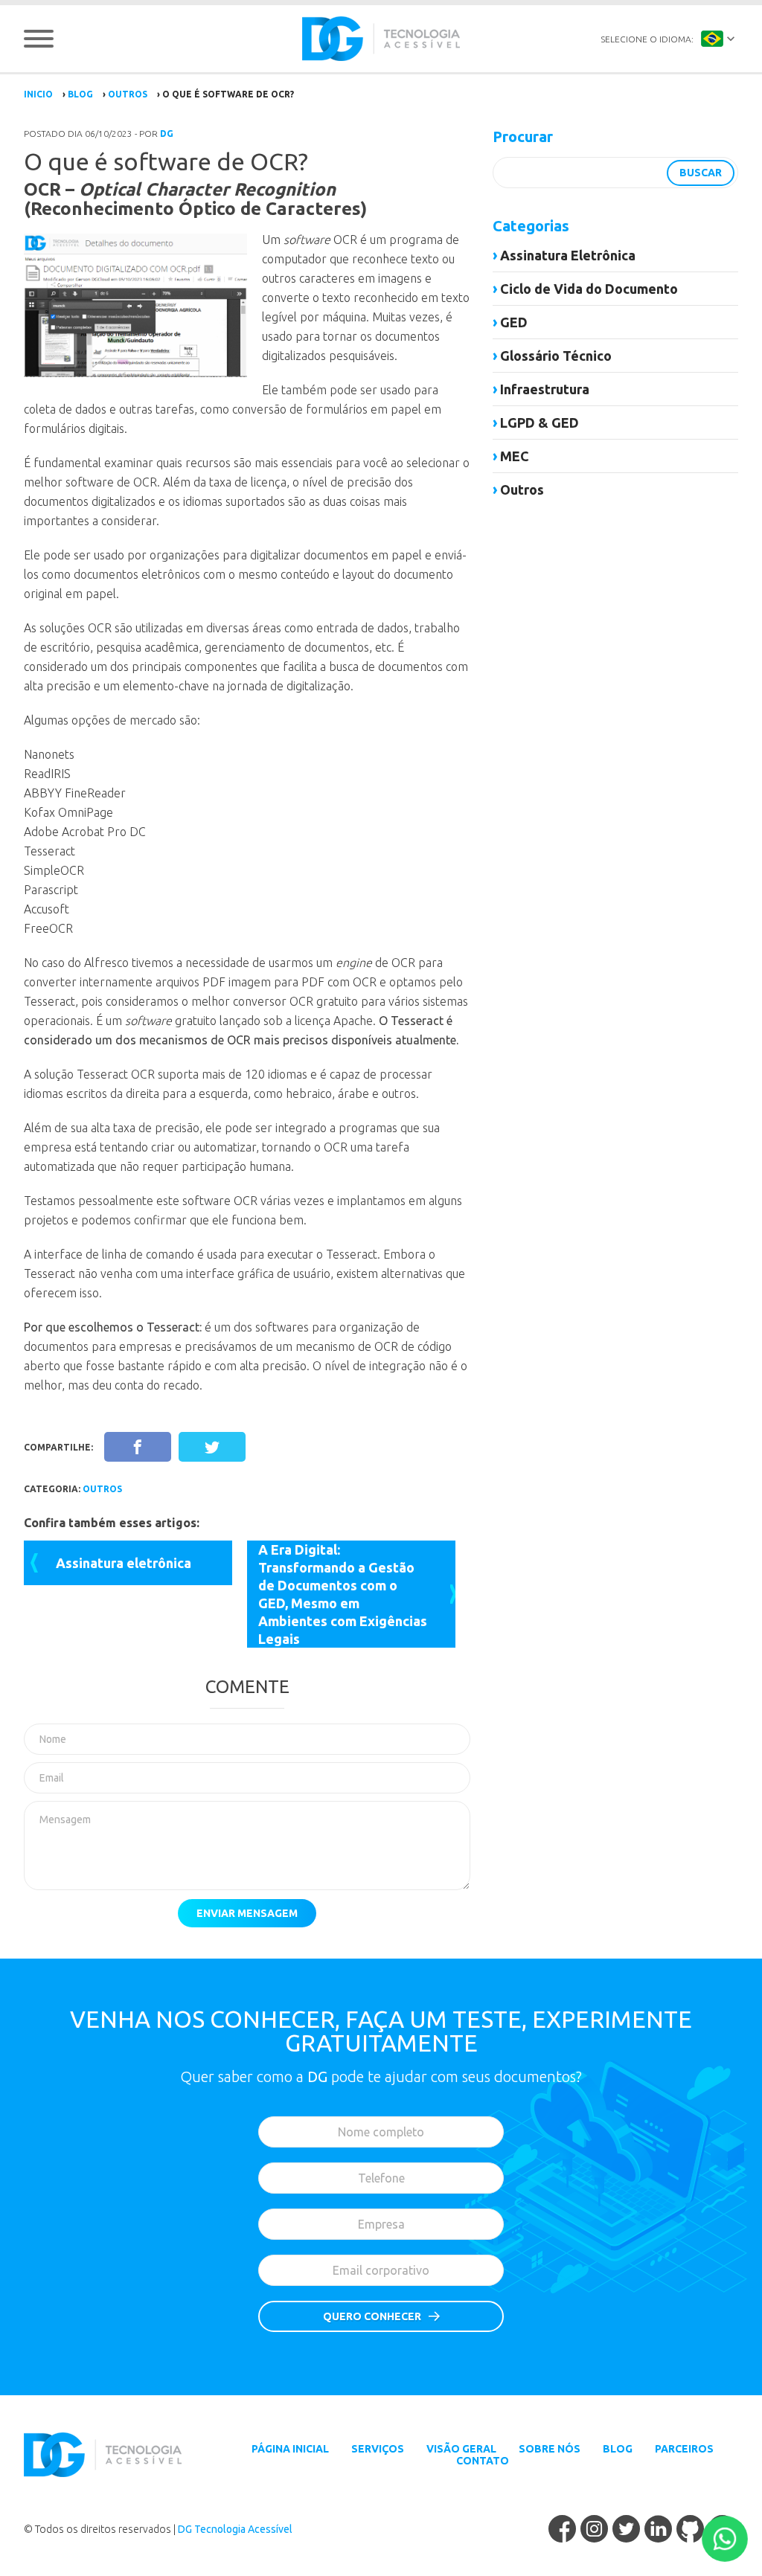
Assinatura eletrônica (124, 1563)
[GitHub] (690, 2530)
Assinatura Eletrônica (568, 255)
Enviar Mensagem (247, 1913)
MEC (515, 456)
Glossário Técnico (556, 356)
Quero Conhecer (372, 2316)
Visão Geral (461, 2449)
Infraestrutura (545, 389)
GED (514, 322)
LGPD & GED (540, 423)
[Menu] (39, 39)
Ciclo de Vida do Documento (589, 289)
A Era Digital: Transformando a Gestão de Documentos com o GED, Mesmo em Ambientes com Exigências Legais (343, 1594)
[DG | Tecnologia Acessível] (381, 39)
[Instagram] (594, 2530)
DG (167, 134)
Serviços (378, 2449)
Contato (483, 2461)
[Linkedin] (658, 2530)
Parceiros (684, 2449)
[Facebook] (562, 2530)
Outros (128, 94)
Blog (80, 94)
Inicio (38, 94)
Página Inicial (290, 2449)
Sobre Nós (550, 2449)
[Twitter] (626, 2530)
